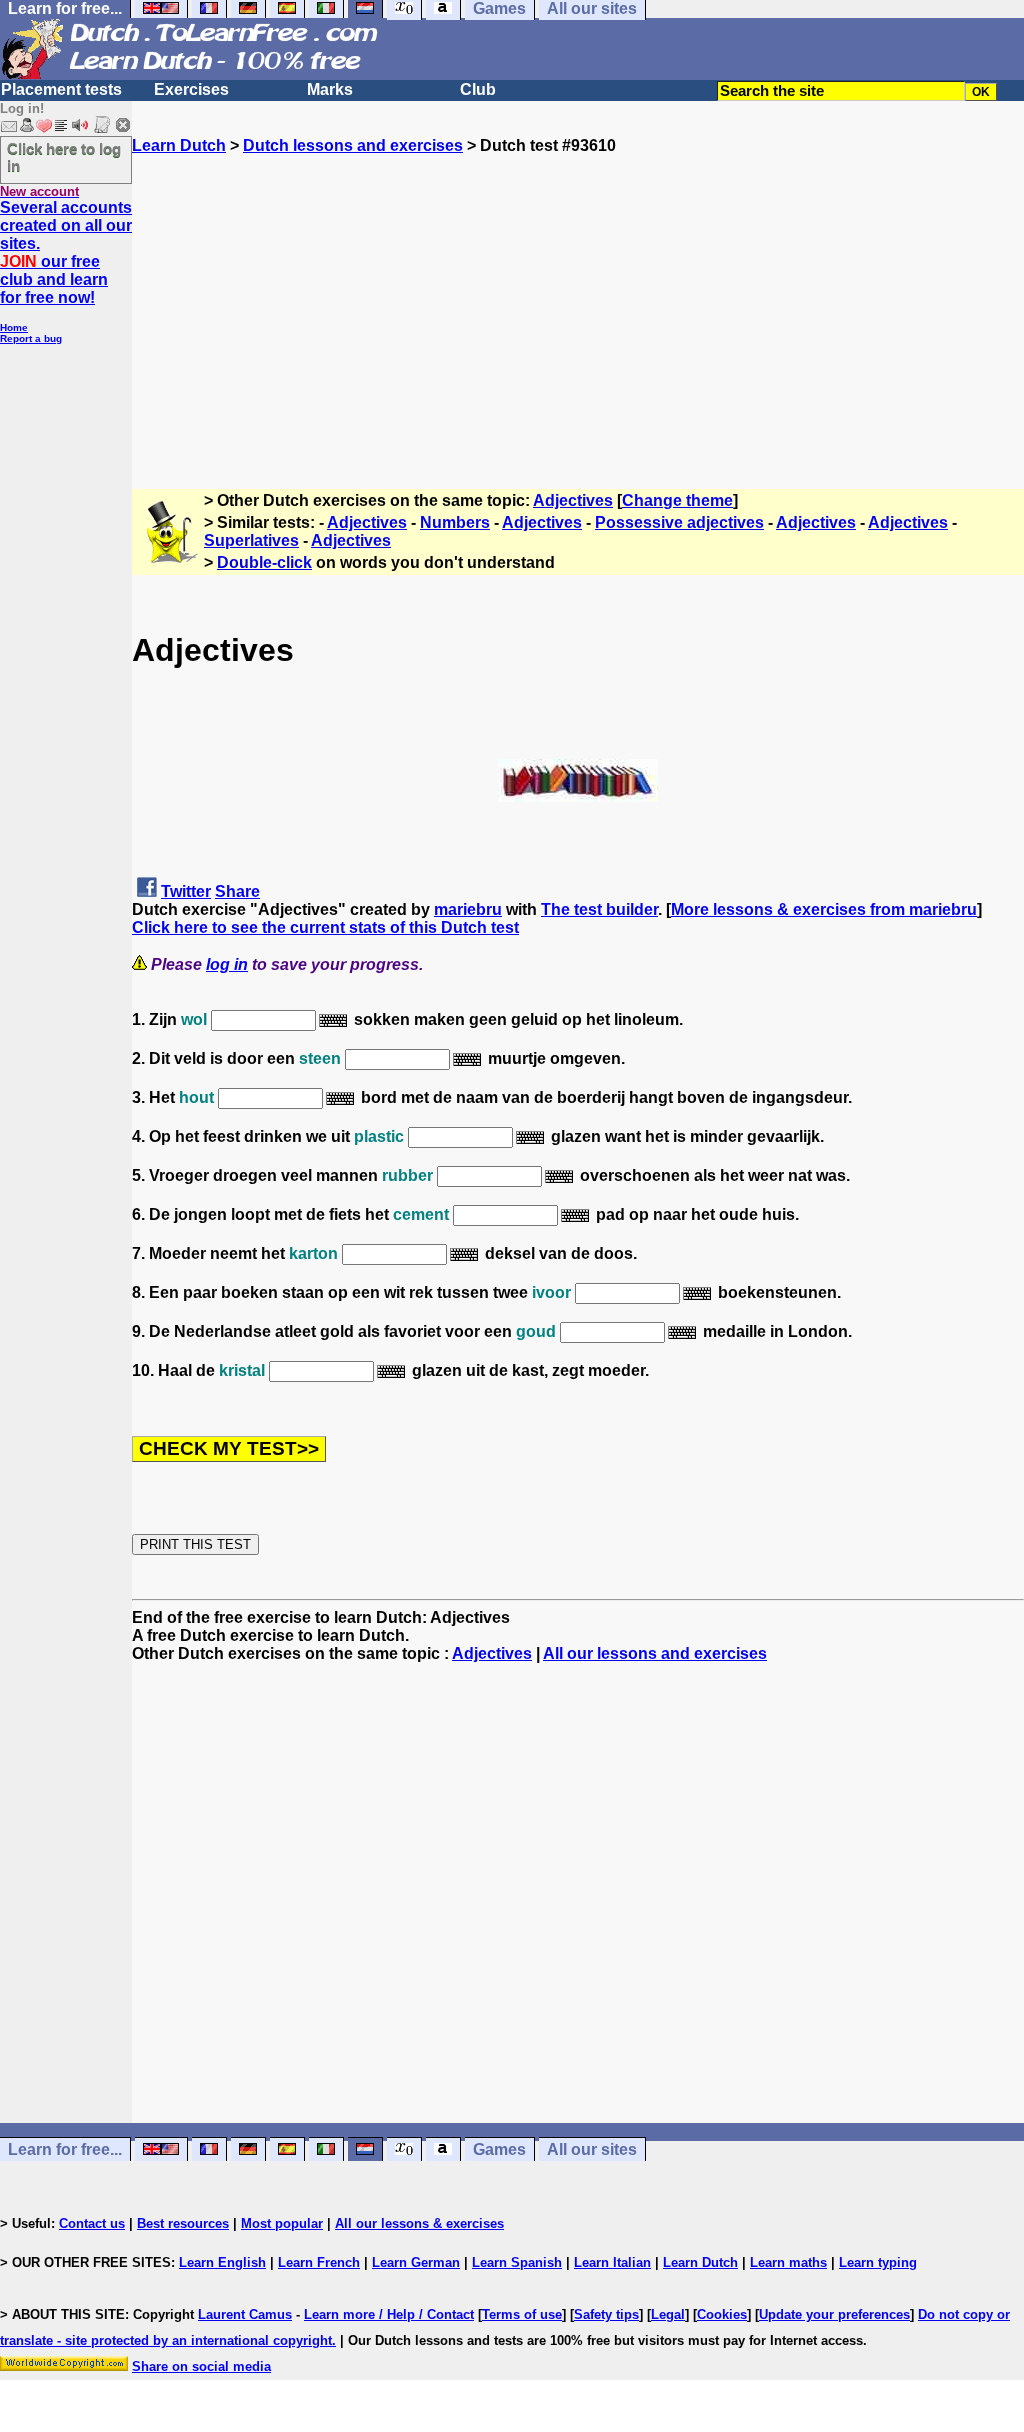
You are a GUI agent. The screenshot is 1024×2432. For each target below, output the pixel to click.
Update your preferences (834, 2314)
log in (227, 964)
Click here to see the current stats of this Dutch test (325, 927)
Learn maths (788, 2262)
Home (14, 327)
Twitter (186, 891)
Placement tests (61, 89)
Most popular (282, 2223)
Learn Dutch (179, 145)
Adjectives (573, 500)
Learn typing (878, 2262)
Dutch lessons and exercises (353, 145)
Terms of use (522, 2314)
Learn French (319, 2262)
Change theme (677, 500)
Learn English (222, 2262)
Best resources (183, 2223)
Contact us (92, 2223)
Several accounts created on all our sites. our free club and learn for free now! (66, 252)
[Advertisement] (578, 295)
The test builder (599, 909)
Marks (330, 89)
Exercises (191, 89)
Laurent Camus (245, 2314)
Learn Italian (612, 2262)
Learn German (416, 2262)
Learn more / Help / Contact (389, 2314)
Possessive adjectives (679, 522)
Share (237, 891)
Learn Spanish (517, 2262)
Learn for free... (65, 2149)
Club (478, 89)
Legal (668, 2314)
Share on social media (201, 2366)
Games (499, 2149)
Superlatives (251, 540)
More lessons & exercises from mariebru (824, 909)
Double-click (264, 562)
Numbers (455, 522)
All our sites (592, 2149)
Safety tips (606, 2314)
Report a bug (31, 338)
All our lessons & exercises (419, 2223)
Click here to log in (64, 157)
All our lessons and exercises (655, 1653)
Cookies (722, 2314)
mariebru (468, 909)
